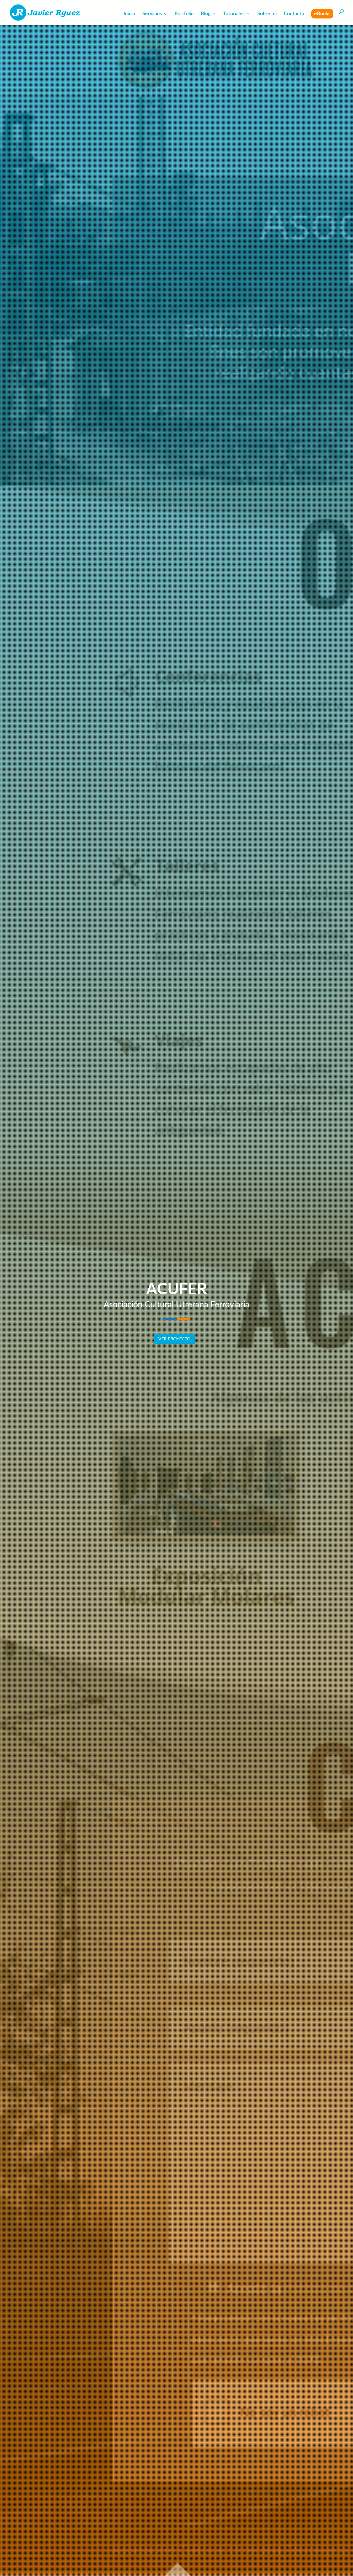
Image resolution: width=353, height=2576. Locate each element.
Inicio (129, 14)
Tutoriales (234, 14)
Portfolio (184, 14)
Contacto (294, 14)
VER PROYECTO (174, 1339)
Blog (206, 14)
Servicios (152, 14)
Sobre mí (267, 14)
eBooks (322, 14)
